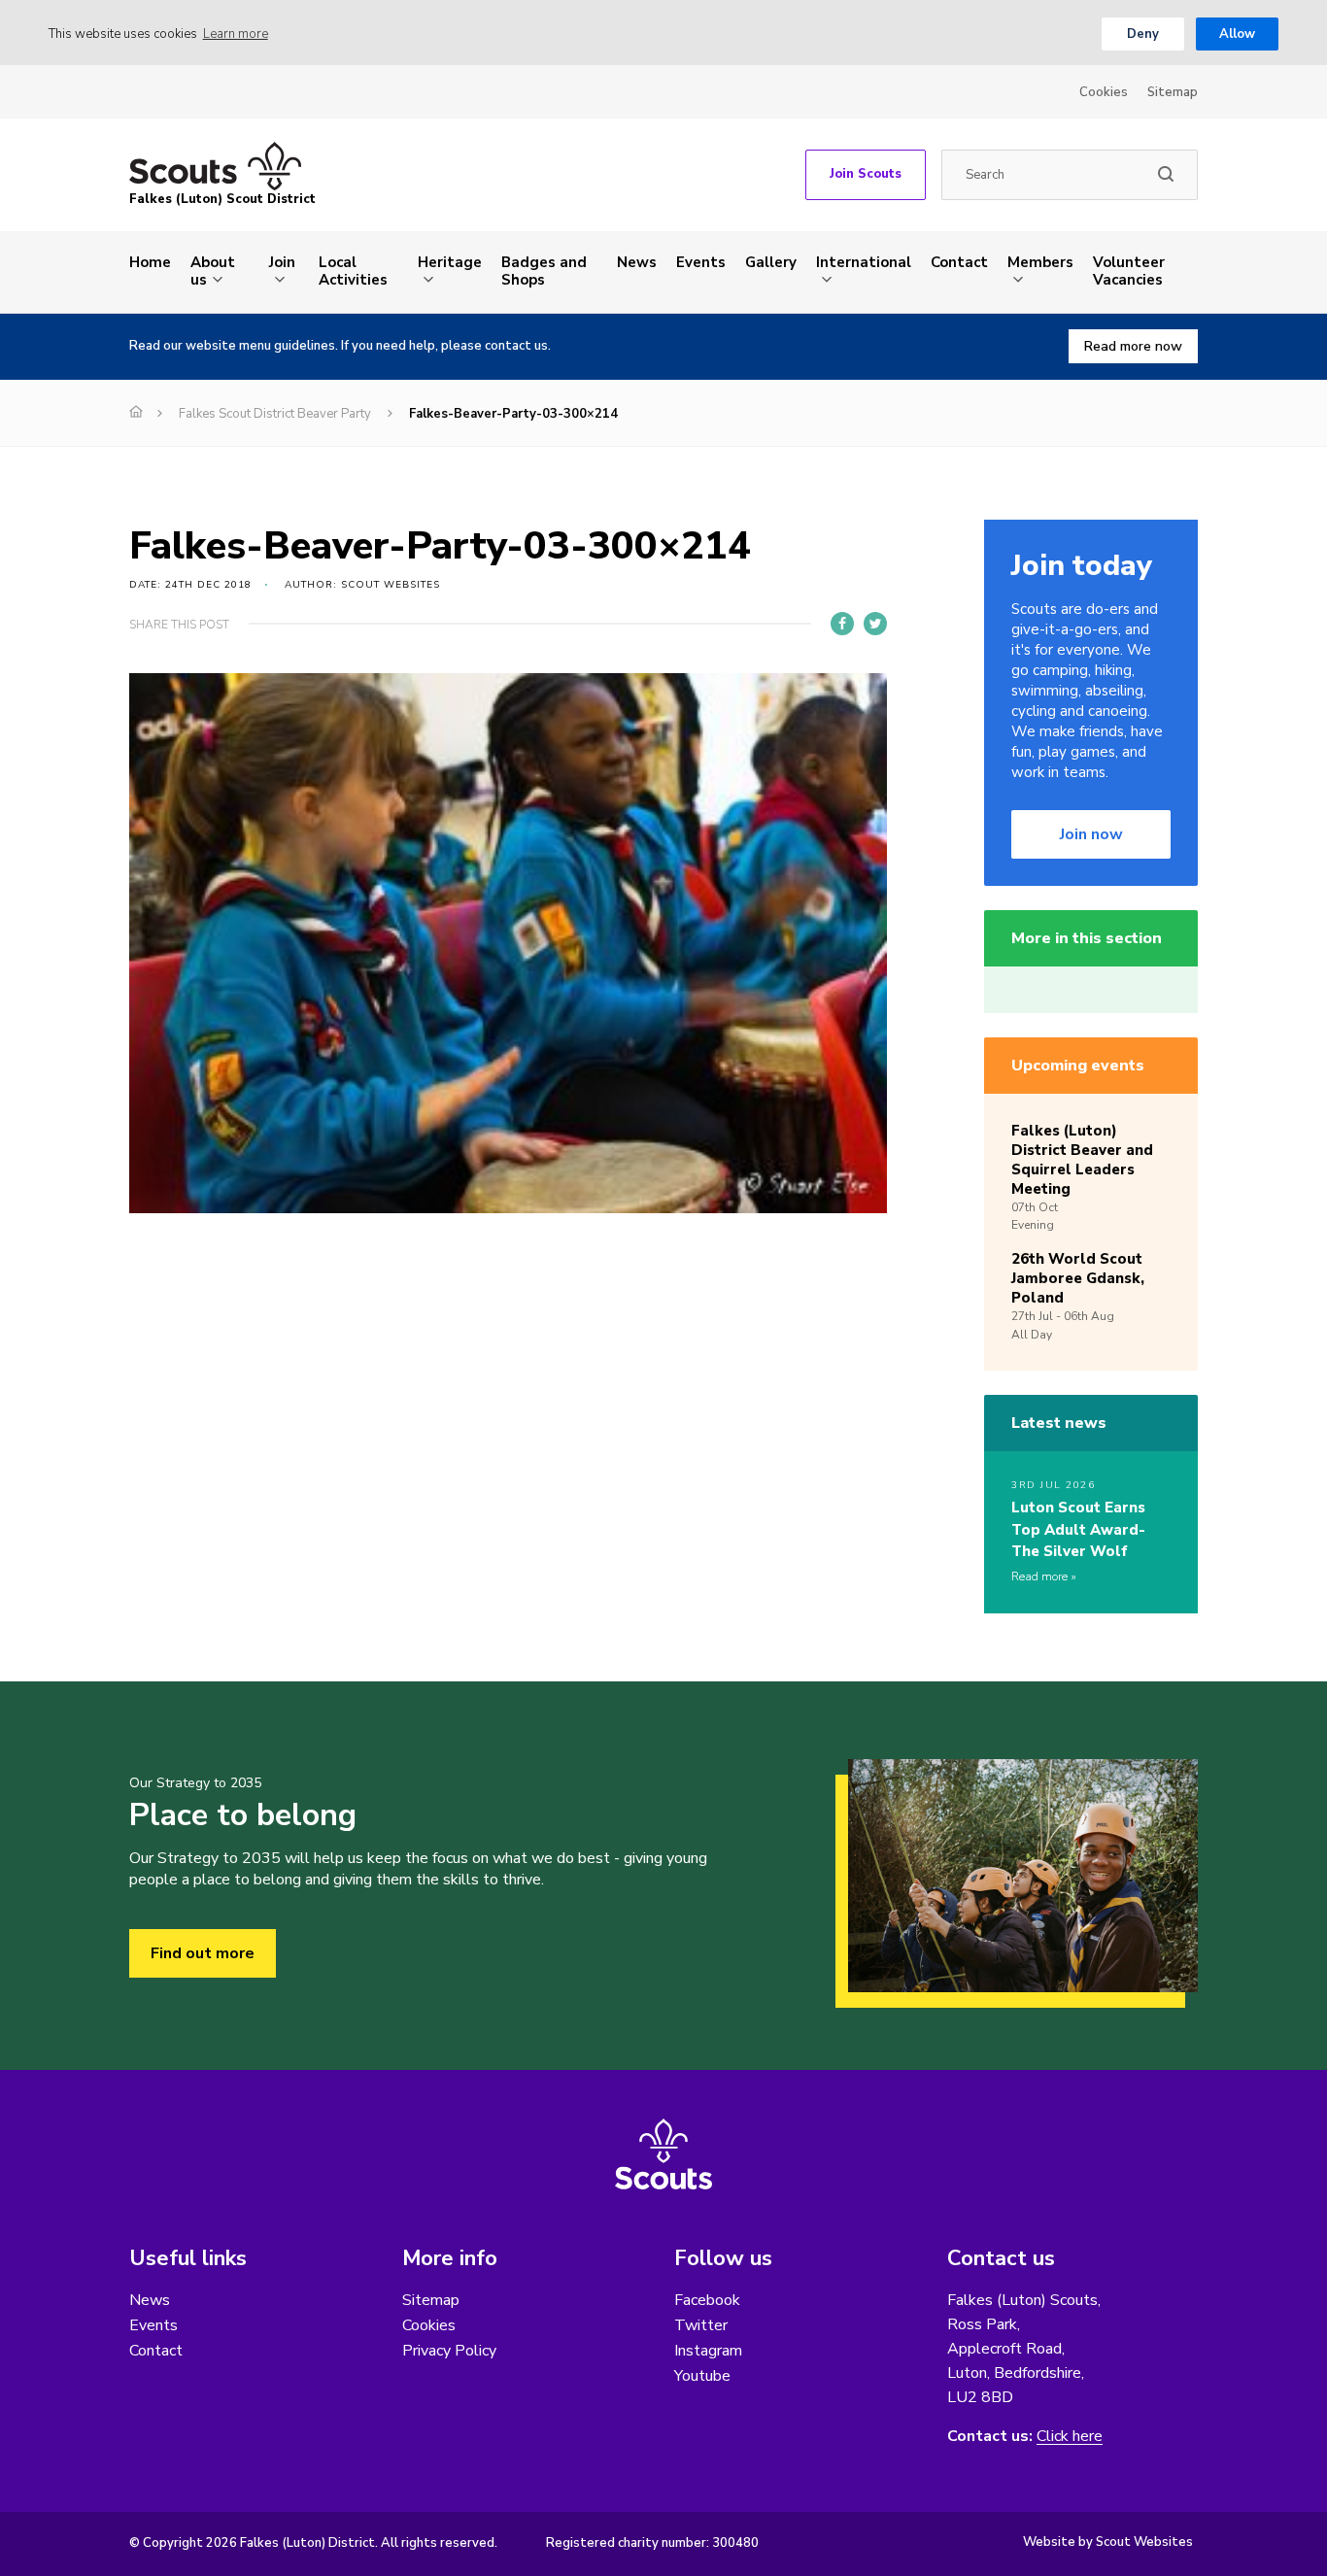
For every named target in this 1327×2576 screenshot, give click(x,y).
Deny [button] (1143, 34)
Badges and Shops (544, 271)
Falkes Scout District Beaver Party (275, 414)
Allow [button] (1237, 34)
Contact (959, 262)
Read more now (1133, 346)
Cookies (1104, 92)
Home (150, 262)
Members (1040, 262)
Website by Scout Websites (1108, 2542)
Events (701, 262)
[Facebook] (842, 624)
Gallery (771, 262)
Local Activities (353, 271)
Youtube (702, 2376)
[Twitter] (875, 624)
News (637, 262)
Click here (1070, 2437)
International (864, 262)
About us (213, 271)
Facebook (707, 2300)
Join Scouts (866, 174)
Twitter (701, 2325)
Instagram (708, 2351)
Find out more (203, 1953)
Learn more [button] (236, 34)
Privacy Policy (449, 2351)
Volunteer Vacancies (1129, 271)
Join (282, 262)
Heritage (450, 262)
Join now (1091, 834)
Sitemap (1173, 92)
